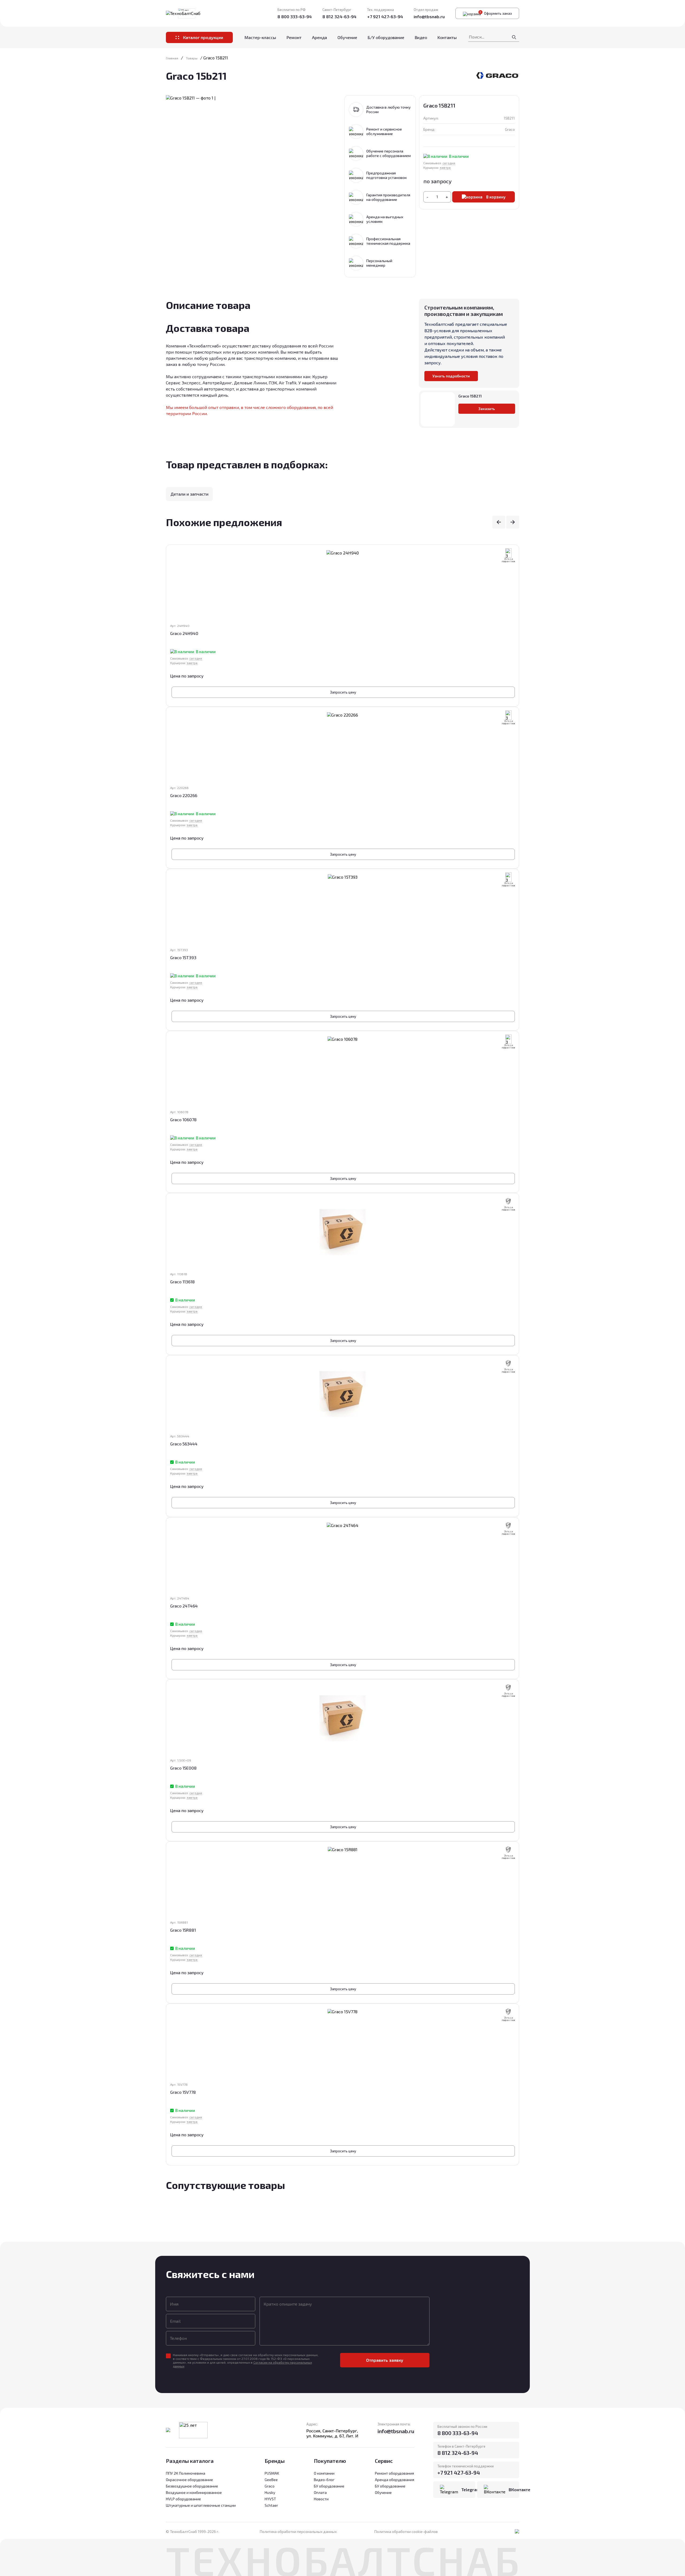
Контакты (447, 37)
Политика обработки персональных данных (298, 2531)
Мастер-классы (260, 37)
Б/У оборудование (386, 37)
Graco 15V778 (183, 2092)
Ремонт (294, 37)
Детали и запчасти (189, 494)
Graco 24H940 (184, 633)
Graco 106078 (183, 1119)
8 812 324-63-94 (339, 16)
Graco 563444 (184, 1444)
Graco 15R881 (183, 1930)
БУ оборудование (390, 2486)
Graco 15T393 (183, 957)
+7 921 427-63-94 (385, 16)
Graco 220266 (184, 795)
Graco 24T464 (184, 1606)
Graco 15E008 (183, 1768)
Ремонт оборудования (394, 2473)
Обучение (347, 37)
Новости (321, 2499)
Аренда (319, 37)
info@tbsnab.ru (429, 16)
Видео (421, 37)
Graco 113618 (182, 1282)
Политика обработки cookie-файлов (406, 2531)
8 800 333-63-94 (295, 16)
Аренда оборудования (395, 2480)
